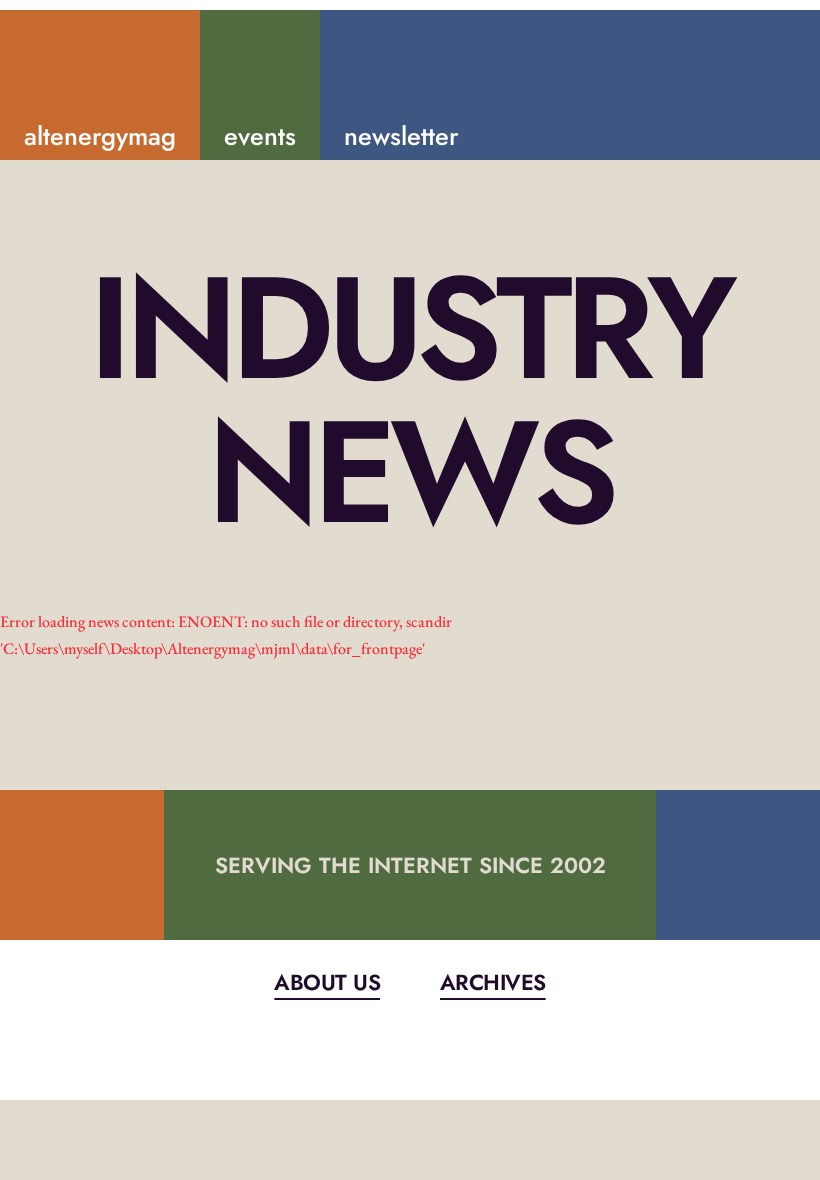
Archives (493, 982)
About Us (327, 982)
